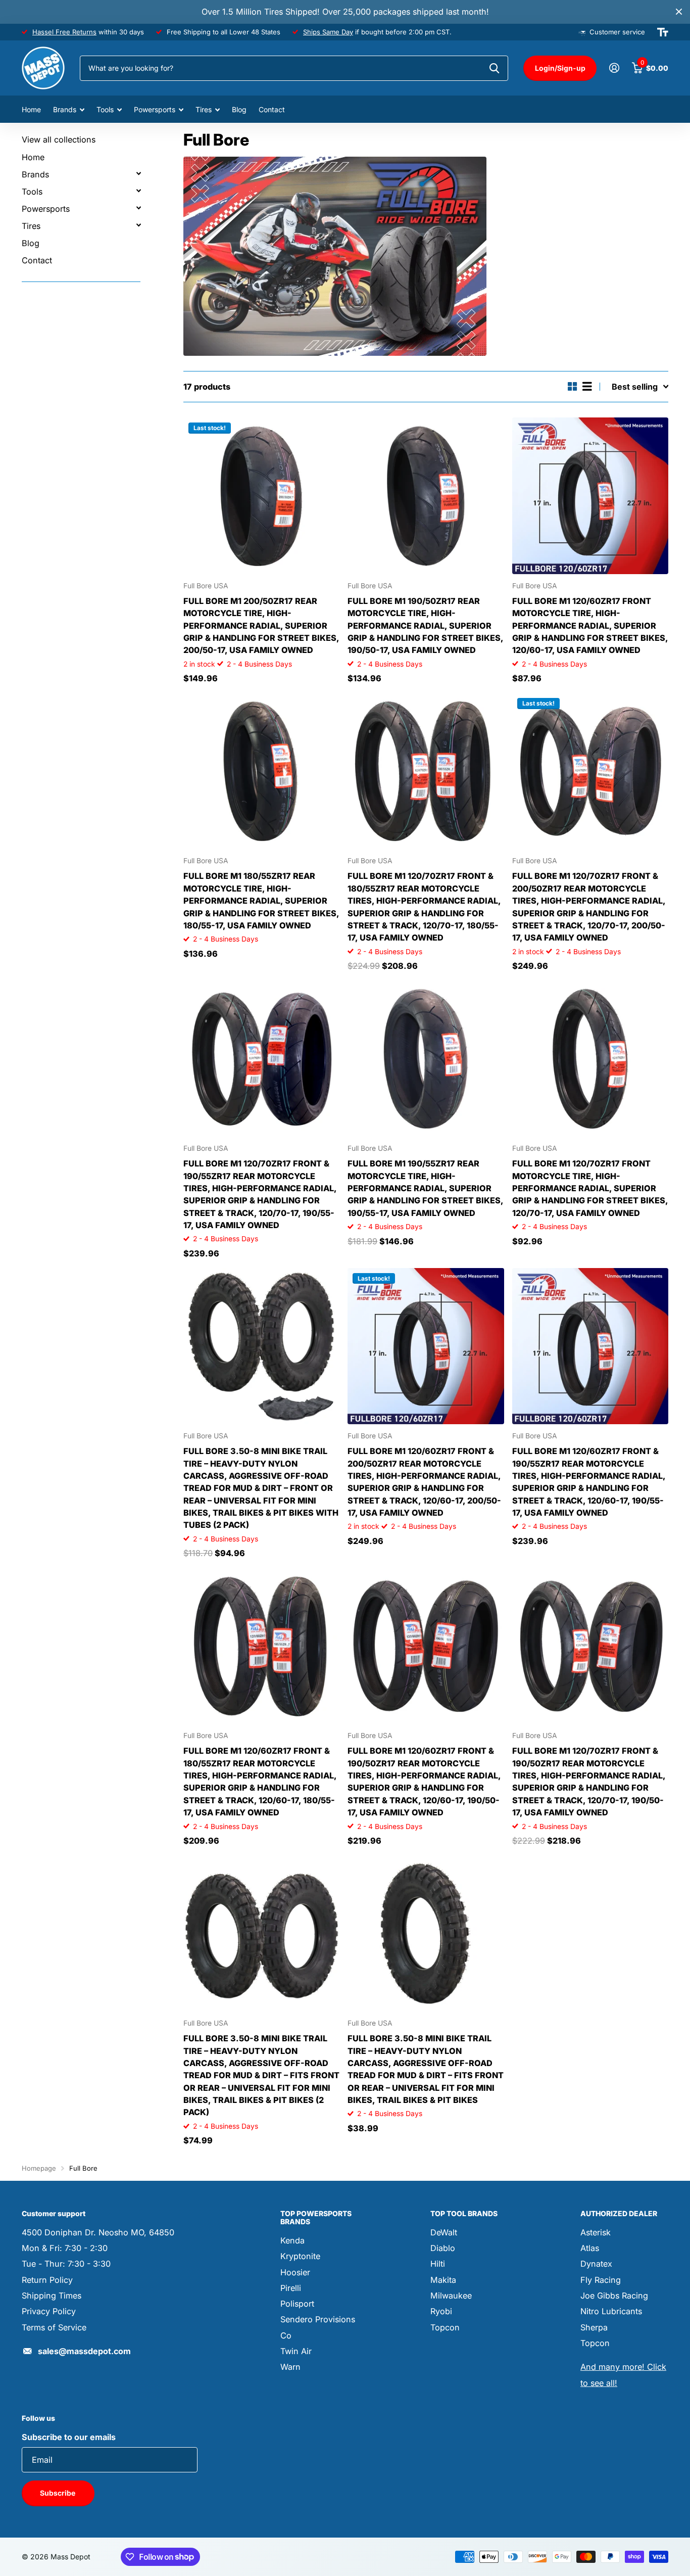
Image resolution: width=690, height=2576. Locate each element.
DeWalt (444, 2232)
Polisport (297, 2304)
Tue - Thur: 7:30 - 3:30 (66, 2264)
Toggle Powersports (138, 208)
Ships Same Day (328, 32)
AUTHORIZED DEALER (619, 2213)
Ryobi (441, 2311)
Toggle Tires (138, 225)
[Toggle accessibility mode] (663, 32)
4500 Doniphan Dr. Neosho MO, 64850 (98, 2232)
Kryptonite (300, 2256)
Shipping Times (52, 2296)
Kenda (292, 2240)
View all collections (59, 139)
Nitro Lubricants (611, 2311)
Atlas (590, 2248)
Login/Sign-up (560, 68)
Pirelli (291, 2288)
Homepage (39, 2168)
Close (679, 12)
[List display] (587, 386)
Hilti (438, 2264)
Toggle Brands (138, 173)
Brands (65, 109)
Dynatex (596, 2264)
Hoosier (295, 2272)
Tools (105, 109)
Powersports (155, 109)
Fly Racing (601, 2280)
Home (31, 109)
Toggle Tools (138, 191)
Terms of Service (54, 2327)
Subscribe (58, 2493)
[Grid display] (573, 386)
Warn (290, 2367)
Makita (443, 2280)
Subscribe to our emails (69, 2437)
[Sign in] (614, 68)
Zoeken (494, 68)
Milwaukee (451, 2296)
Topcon (445, 2327)
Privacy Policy (49, 2311)
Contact (272, 109)
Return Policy (47, 2280)
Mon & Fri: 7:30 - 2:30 (65, 2248)
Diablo (443, 2248)
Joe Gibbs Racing (614, 2296)
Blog (239, 109)
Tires (204, 109)
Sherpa (594, 2327)
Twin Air (296, 2351)
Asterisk (596, 2232)
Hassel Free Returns (64, 32)
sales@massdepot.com (84, 2351)
